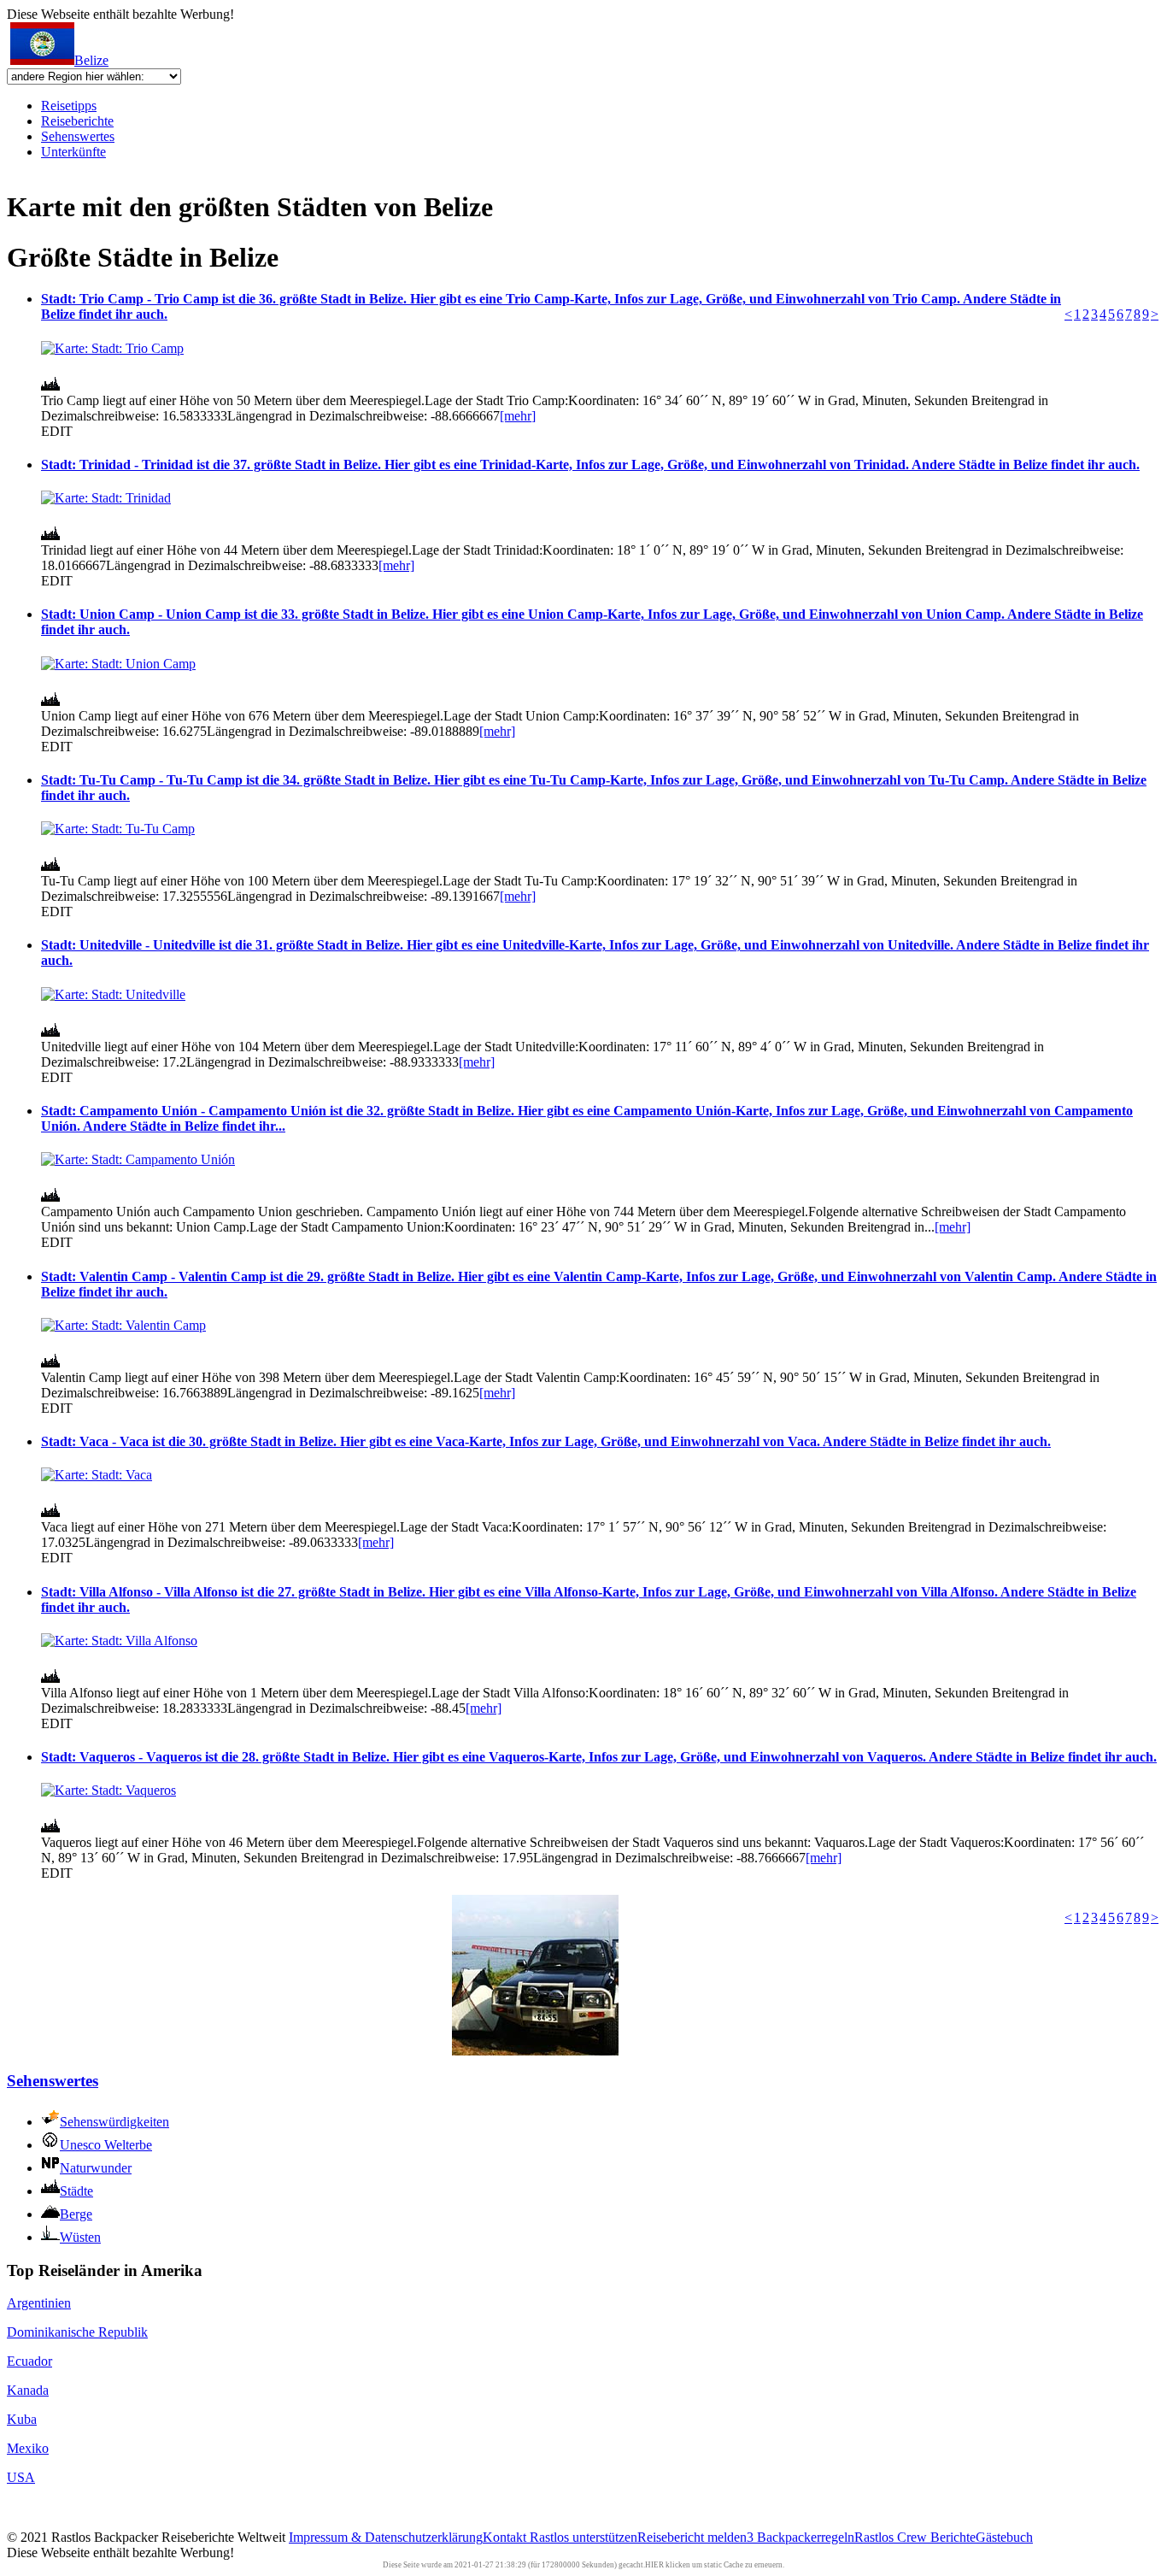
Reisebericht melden (692, 2537)
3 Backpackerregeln (800, 2537)
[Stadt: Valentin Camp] (123, 1325)
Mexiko (28, 2448)
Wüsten (80, 2237)
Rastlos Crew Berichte (915, 2537)
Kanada (28, 2390)
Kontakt (506, 2537)
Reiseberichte (77, 121)
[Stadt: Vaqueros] (108, 1790)
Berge (76, 2214)
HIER (654, 2565)
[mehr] (518, 416)
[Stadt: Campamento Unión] (138, 1159)
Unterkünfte (73, 152)
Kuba (22, 2419)
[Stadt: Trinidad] (106, 498)
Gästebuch (1004, 2537)
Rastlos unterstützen (583, 2537)
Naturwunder (96, 2168)
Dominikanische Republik (77, 2332)
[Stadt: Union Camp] (118, 664)
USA (21, 2477)
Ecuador (29, 2361)
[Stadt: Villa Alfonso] (119, 1641)
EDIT (57, 431)
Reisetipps (69, 106)
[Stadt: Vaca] (97, 1475)
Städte (76, 2191)
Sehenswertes (78, 136)
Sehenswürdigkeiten (114, 2122)
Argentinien (39, 2303)
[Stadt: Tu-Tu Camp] (118, 829)
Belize (91, 60)
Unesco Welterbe (106, 2145)
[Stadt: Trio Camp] (112, 348)
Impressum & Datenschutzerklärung (386, 2537)
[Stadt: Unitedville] (113, 994)
